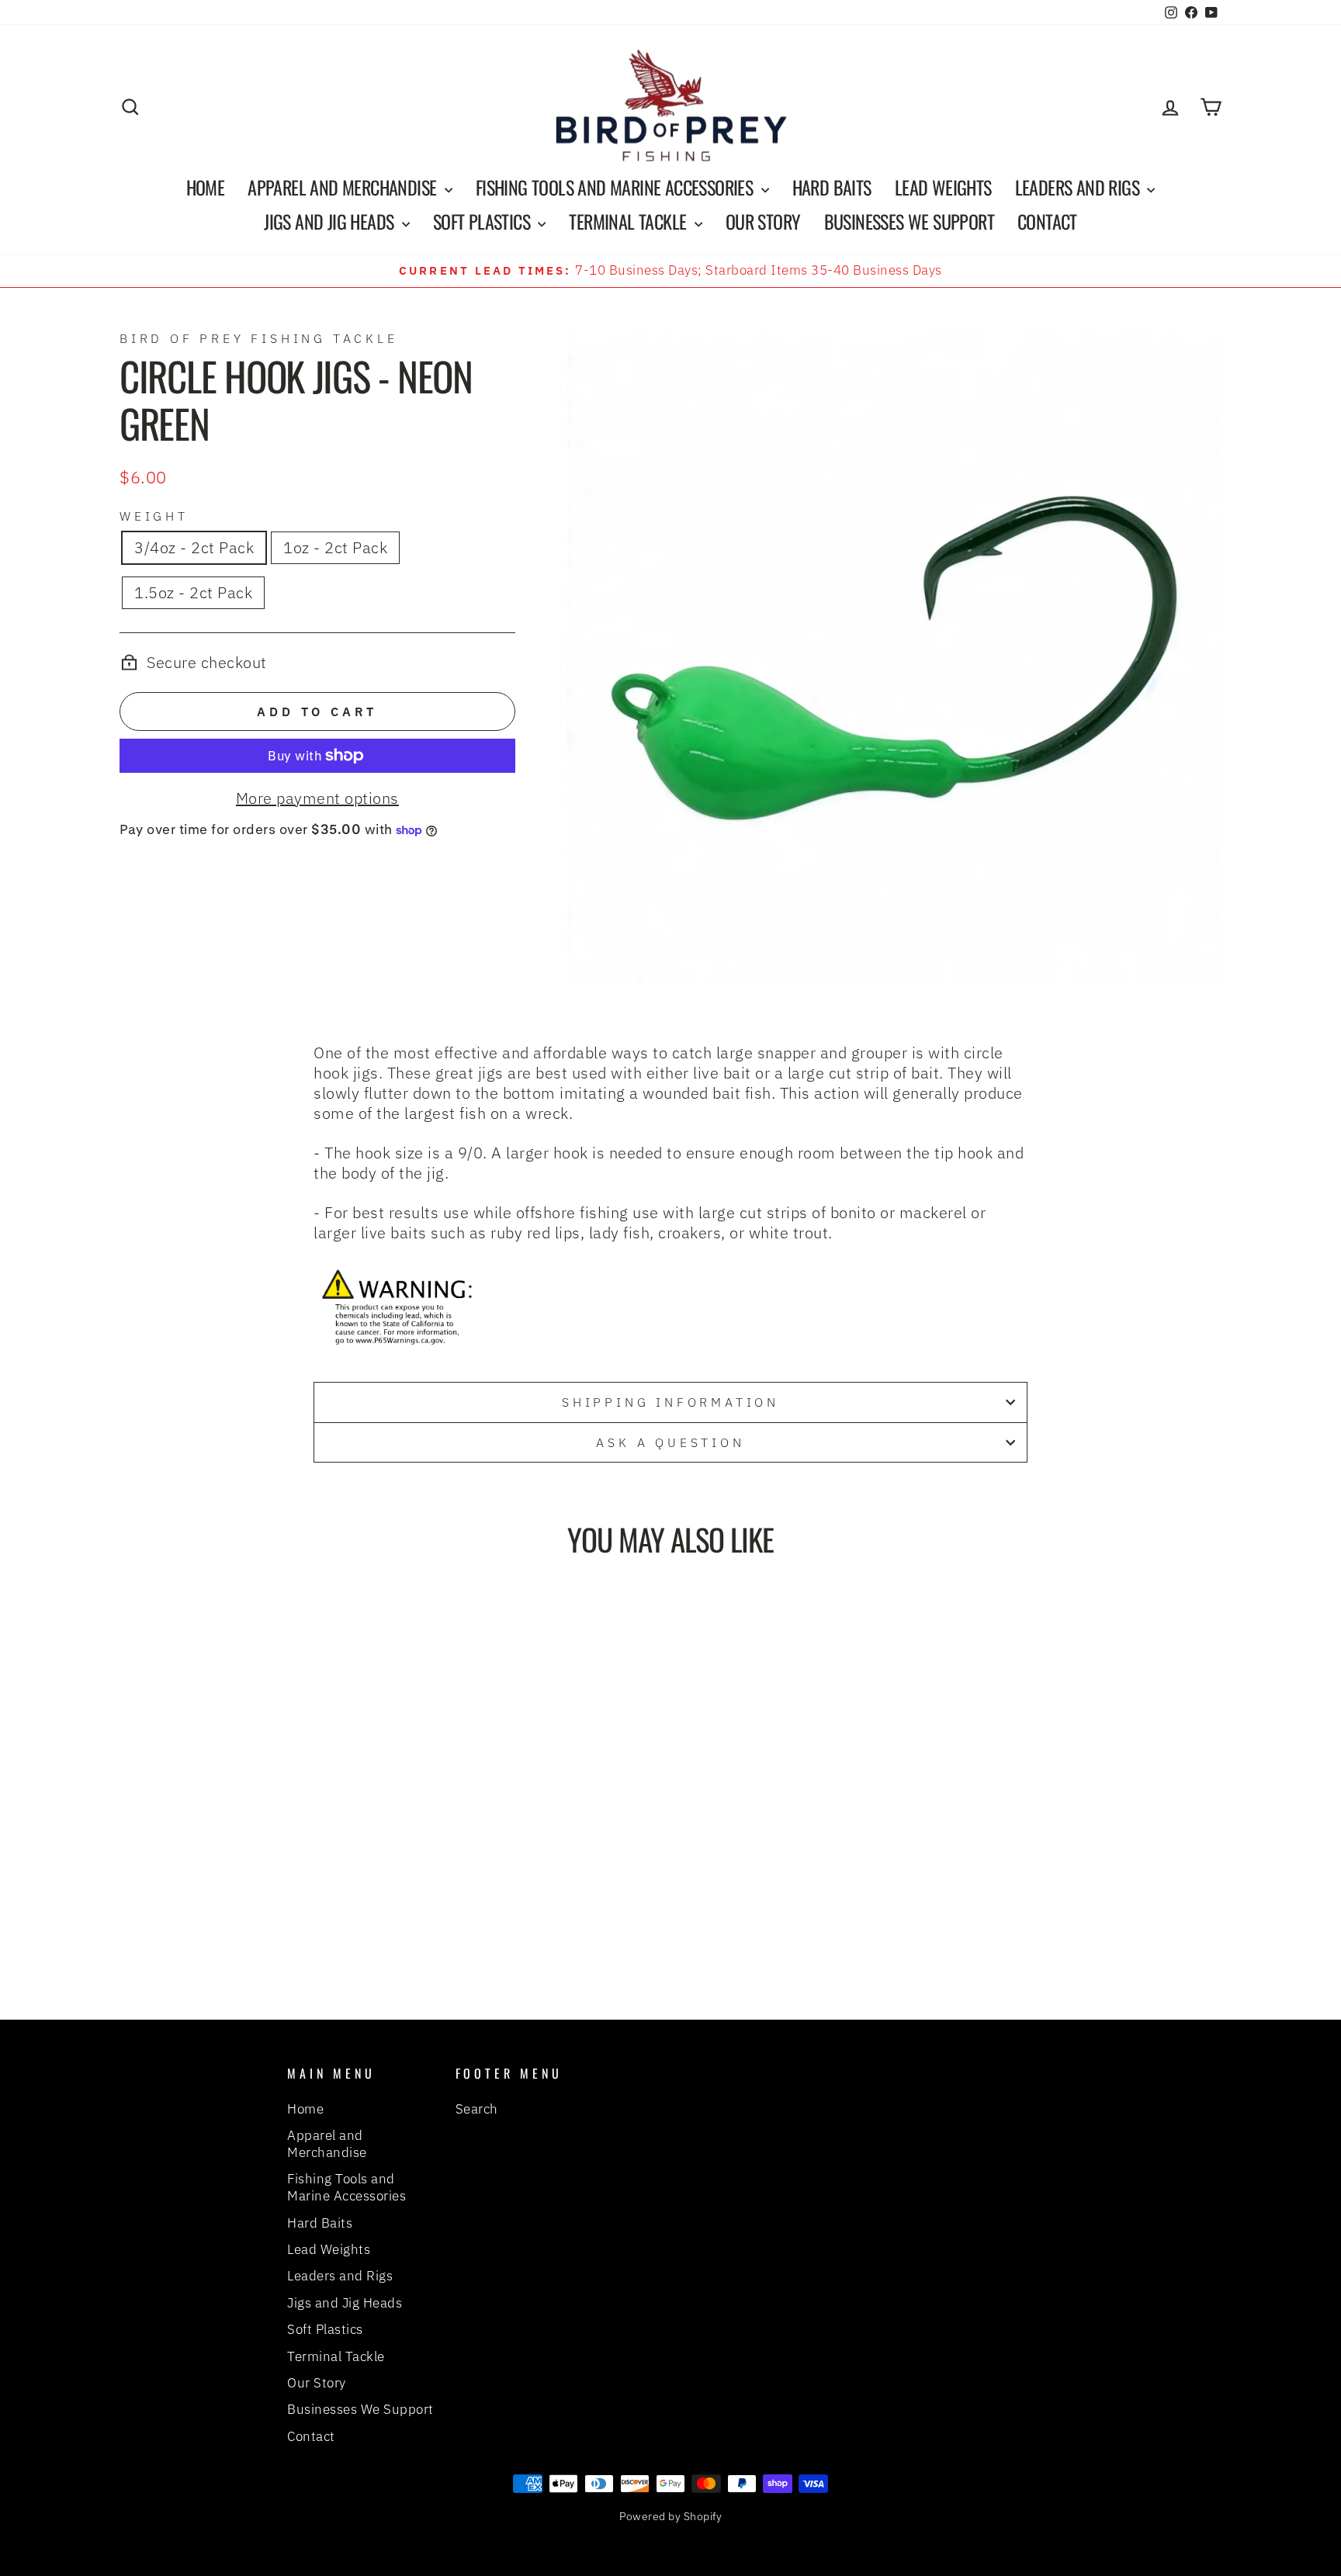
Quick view (251, 1840)
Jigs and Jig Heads (331, 221)
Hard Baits (832, 187)
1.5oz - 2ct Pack (193, 592)
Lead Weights (943, 187)
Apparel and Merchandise (344, 187)
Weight (154, 516)
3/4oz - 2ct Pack (194, 547)
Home (206, 187)
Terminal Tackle (629, 221)
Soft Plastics (484, 221)
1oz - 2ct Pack (335, 547)
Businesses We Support (909, 221)
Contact (1047, 221)
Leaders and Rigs (1079, 187)
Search (477, 2109)
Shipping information (670, 1402)
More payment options (317, 798)
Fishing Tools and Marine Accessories (617, 187)
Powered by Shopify (670, 2516)
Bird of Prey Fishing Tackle (259, 338)
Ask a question (670, 1442)
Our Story (763, 221)
